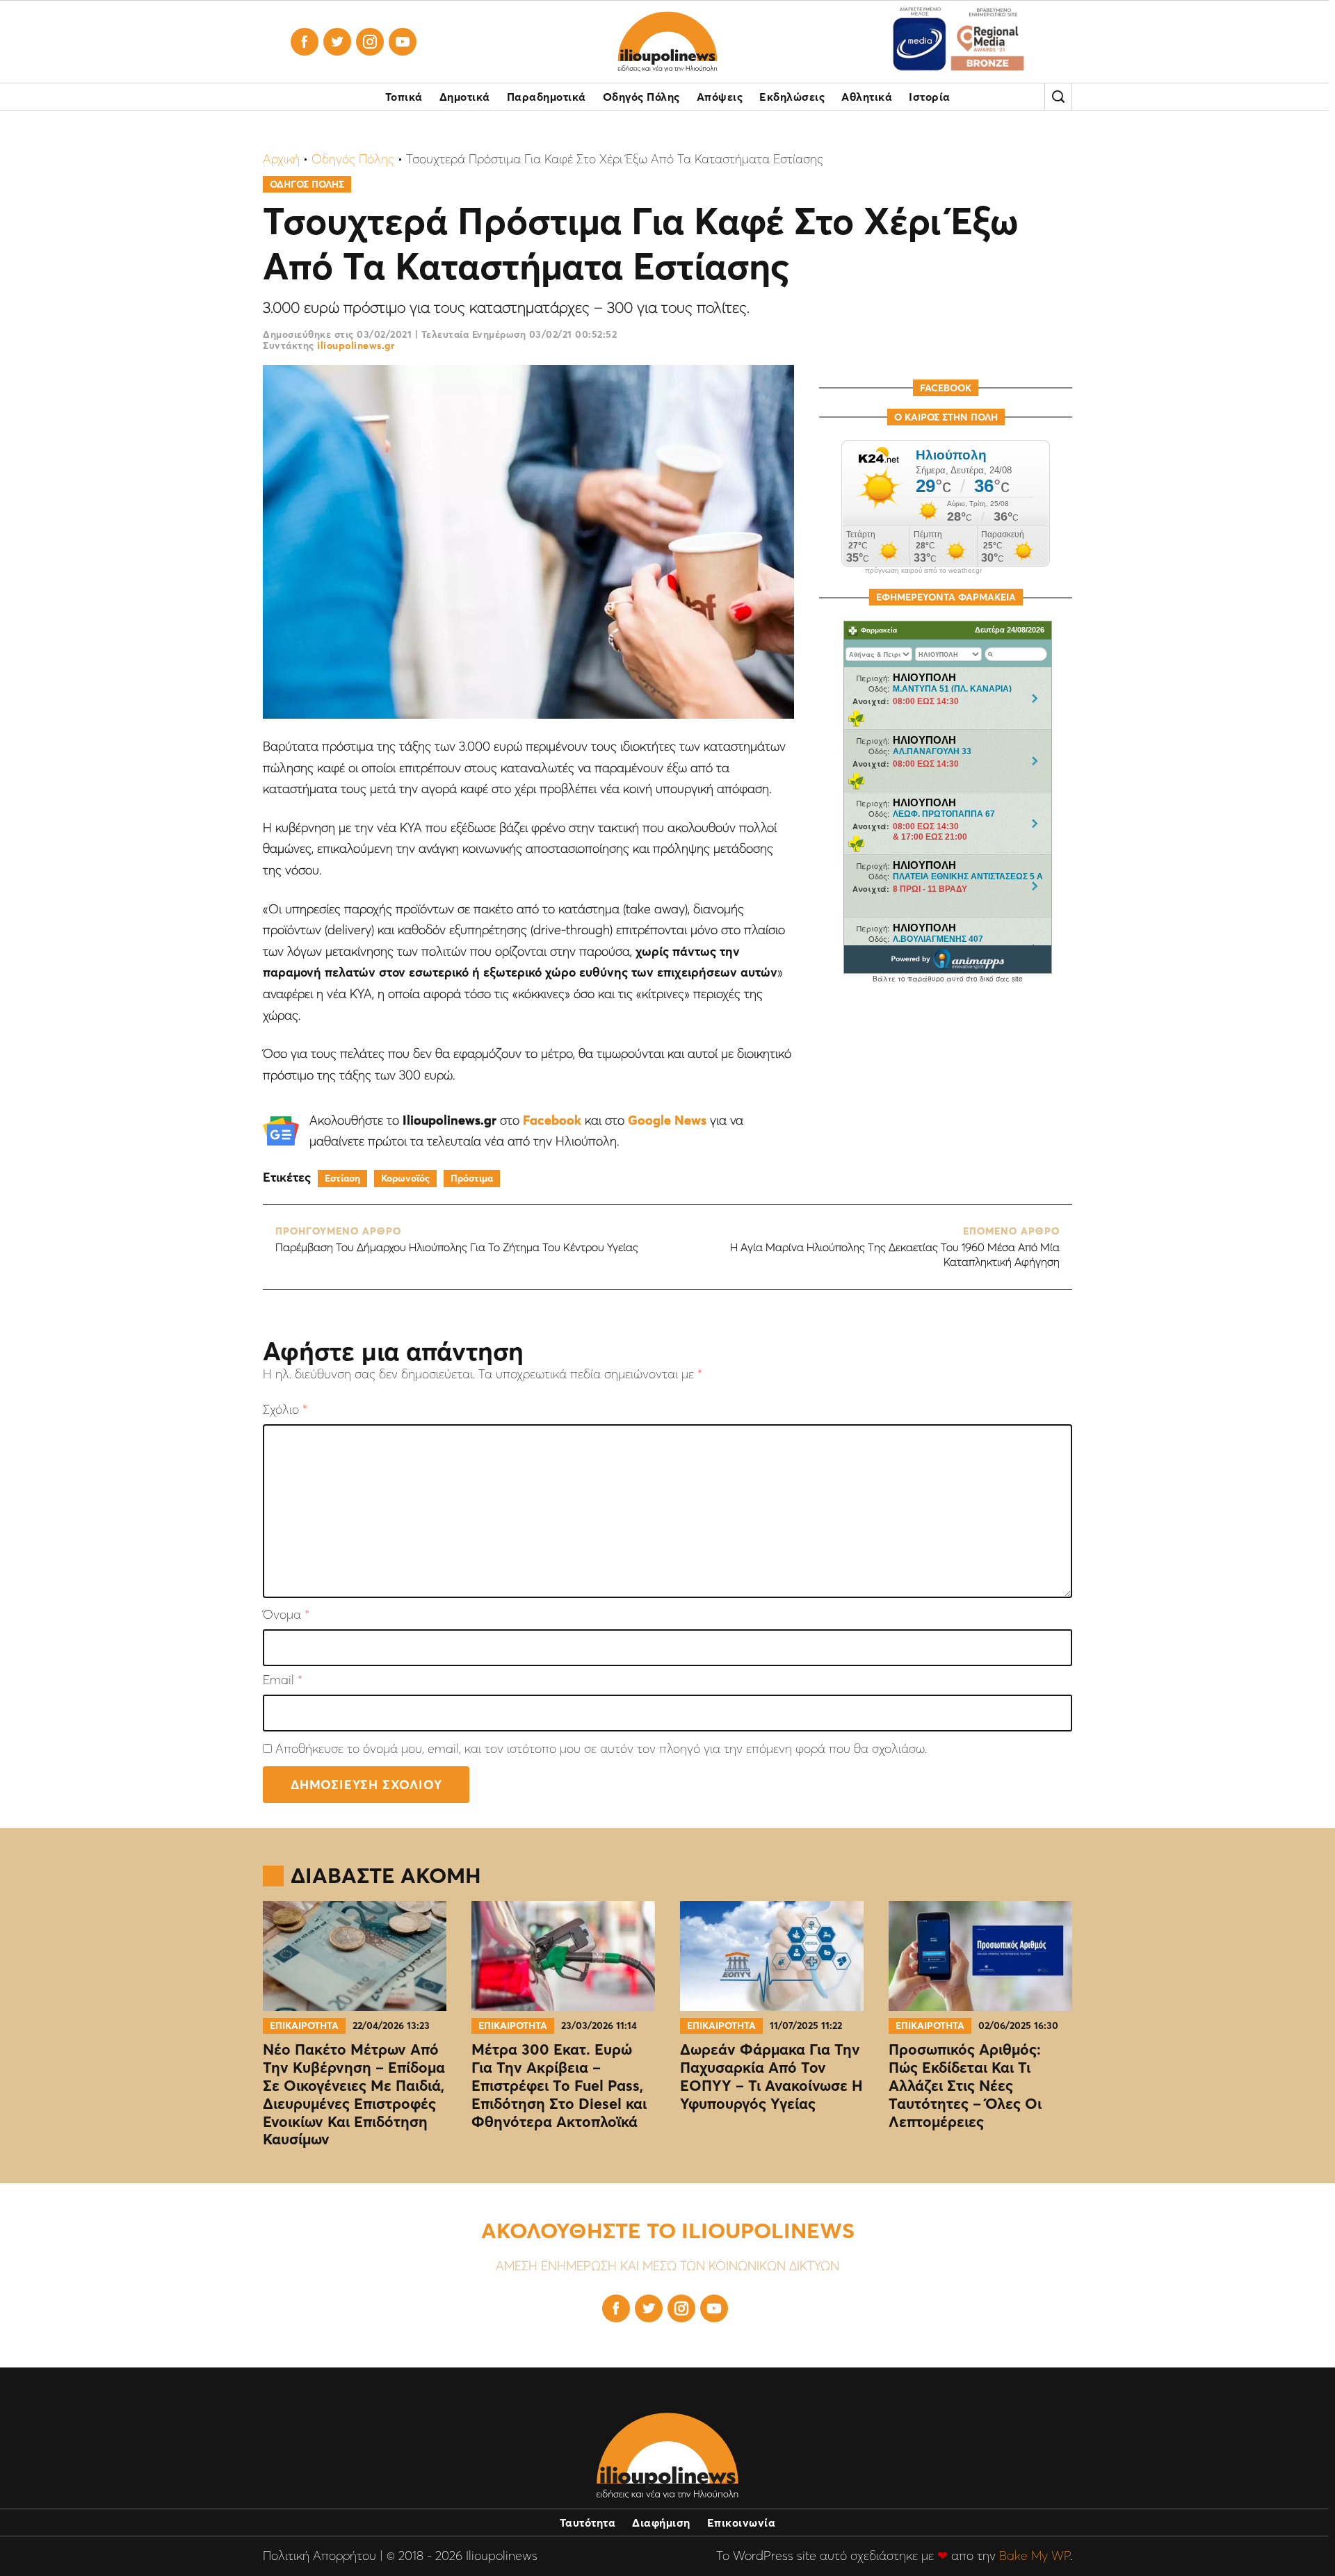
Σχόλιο (285, 1410)
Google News (667, 1120)
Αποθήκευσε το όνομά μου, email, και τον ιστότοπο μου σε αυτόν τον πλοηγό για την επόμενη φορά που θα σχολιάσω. (601, 1748)
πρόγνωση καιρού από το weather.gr (923, 571)
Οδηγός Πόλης (641, 97)
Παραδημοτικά (547, 97)
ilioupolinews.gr (356, 345)
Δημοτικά (465, 97)
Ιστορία (930, 97)
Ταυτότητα (588, 2522)
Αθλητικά (867, 97)
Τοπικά (404, 97)
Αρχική (281, 159)
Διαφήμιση (661, 2522)
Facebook (552, 1120)
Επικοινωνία (742, 2522)
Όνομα (286, 1615)
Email (283, 1680)
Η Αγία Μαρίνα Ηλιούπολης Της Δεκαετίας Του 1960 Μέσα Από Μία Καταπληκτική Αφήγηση (895, 1247)
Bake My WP (1035, 2555)
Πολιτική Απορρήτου (319, 2555)
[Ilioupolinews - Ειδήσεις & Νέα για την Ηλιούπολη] (667, 42)
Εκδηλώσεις (792, 97)
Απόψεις (720, 97)
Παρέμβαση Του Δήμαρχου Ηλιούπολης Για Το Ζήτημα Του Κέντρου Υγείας (457, 1240)
